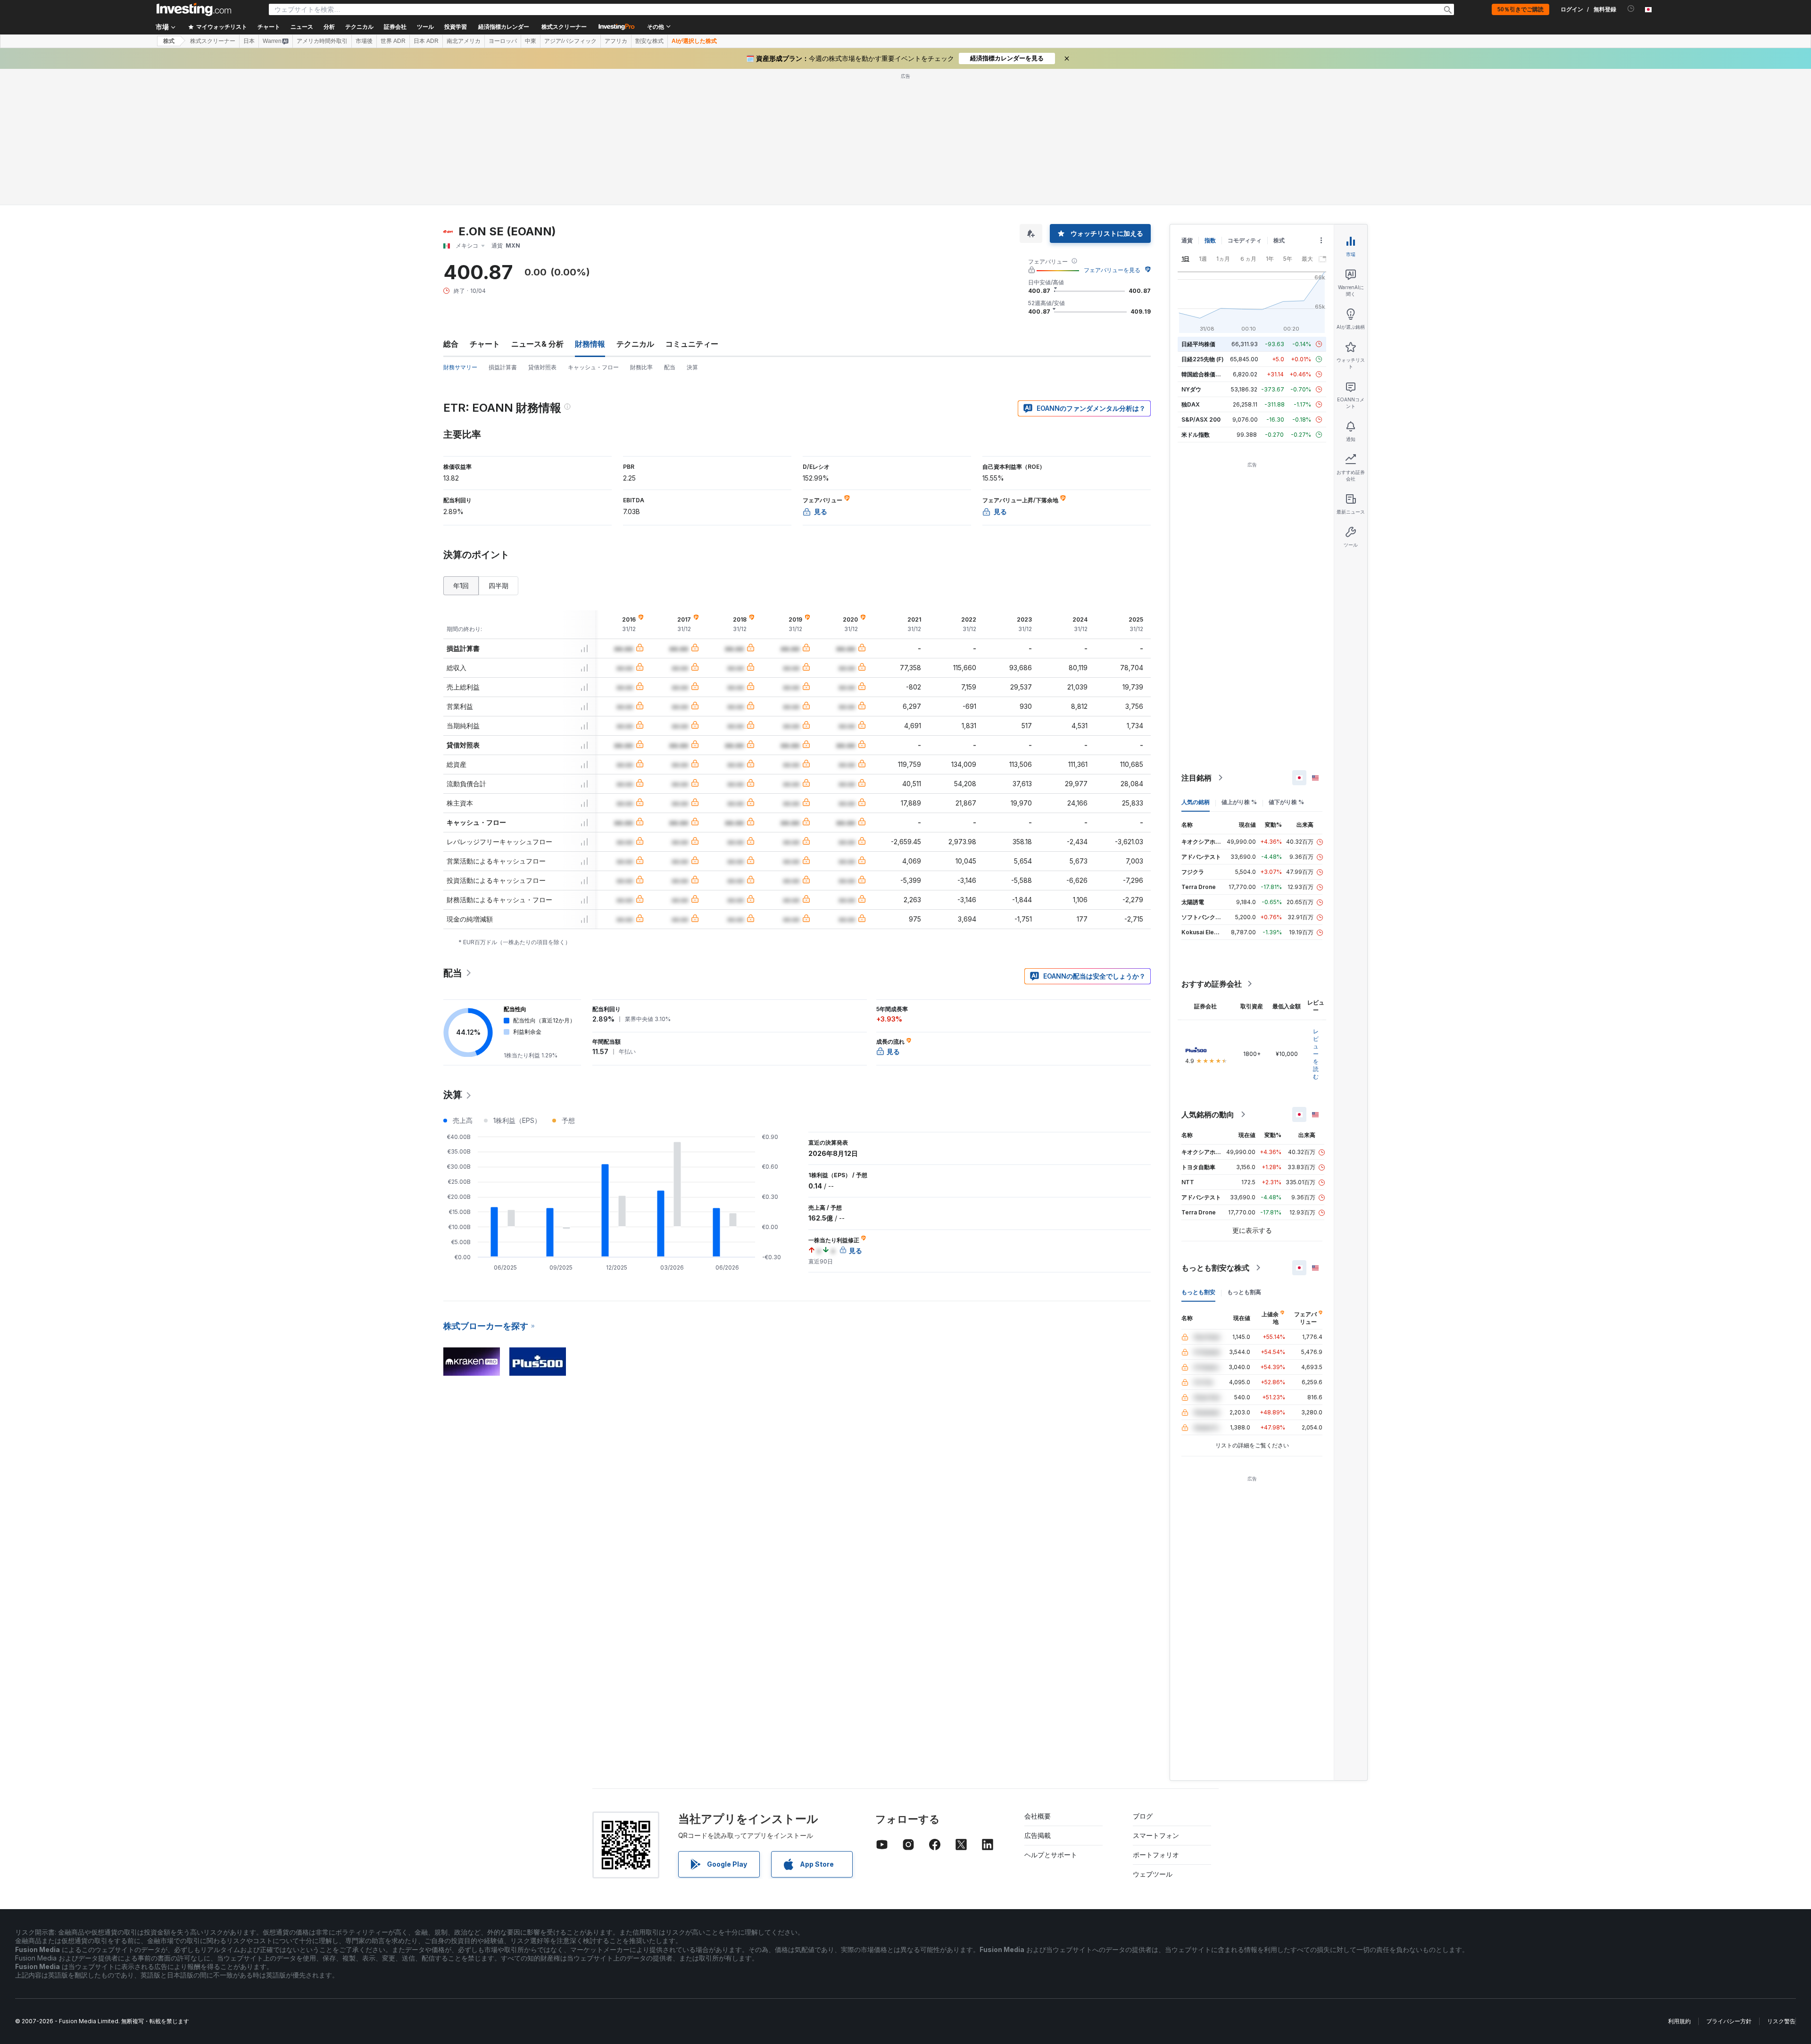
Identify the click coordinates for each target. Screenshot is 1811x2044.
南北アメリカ (464, 41)
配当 (670, 367)
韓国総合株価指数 (1204, 374)
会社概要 (1038, 1816)
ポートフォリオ (1156, 1855)
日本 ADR (426, 41)
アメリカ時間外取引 (322, 41)
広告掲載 (1038, 1835)
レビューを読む (1316, 1054)
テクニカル (635, 344)
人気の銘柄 (1196, 802)
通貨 (1187, 240)
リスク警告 (1781, 2021)
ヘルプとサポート (1051, 1855)
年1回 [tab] (461, 586)
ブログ (1143, 1816)
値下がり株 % (1286, 802)
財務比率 (641, 367)
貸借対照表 (542, 367)
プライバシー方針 (1729, 2021)
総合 (451, 344)
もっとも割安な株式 (1215, 1268)
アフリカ (616, 41)
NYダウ (1191, 389)
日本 (249, 41)
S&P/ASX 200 (1201, 420)
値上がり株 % (1239, 802)
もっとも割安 (1198, 1292)
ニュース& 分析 (537, 344)
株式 (169, 41)
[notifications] (1631, 9)
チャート (485, 344)
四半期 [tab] (498, 586)
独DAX (1191, 404)
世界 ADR (393, 41)
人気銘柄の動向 (1208, 1114)
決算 (692, 367)
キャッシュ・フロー (593, 367)
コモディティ (1245, 240)
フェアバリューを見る (1112, 270)
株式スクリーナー (564, 27)
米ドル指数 (1196, 435)
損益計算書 (503, 367)
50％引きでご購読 (1520, 9)
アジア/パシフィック (570, 41)
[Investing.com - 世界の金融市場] (194, 9)
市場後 (364, 41)
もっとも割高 (1244, 1292)
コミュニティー (692, 344)
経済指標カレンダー (504, 27)
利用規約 (1679, 2021)
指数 (1210, 240)
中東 (531, 41)
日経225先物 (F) (1203, 359)
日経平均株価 (1198, 344)
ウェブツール (1153, 1874)
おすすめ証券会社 (1212, 984)
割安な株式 (649, 41)
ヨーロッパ (503, 41)
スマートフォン (1156, 1835)
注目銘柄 (1196, 778)
